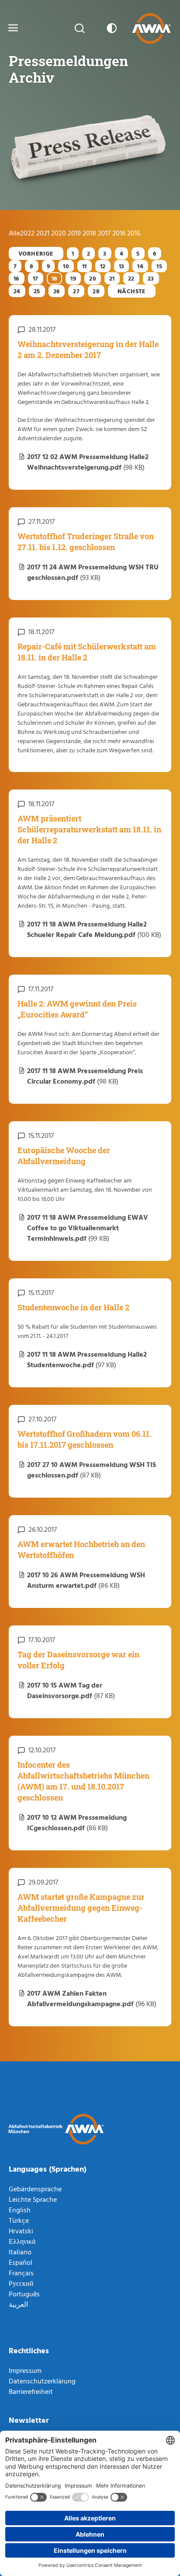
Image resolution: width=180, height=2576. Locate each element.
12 (103, 266)
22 (131, 278)
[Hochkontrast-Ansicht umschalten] (110, 28)
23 (151, 278)
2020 (59, 233)
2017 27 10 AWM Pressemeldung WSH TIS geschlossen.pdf (92, 1470)
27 (76, 291)
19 (73, 278)
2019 (75, 233)
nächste (132, 291)
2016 (120, 233)
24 (17, 291)
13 (122, 266)
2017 (105, 233)
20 (93, 278)
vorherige (36, 253)
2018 (90, 233)
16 (17, 278)
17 (36, 278)
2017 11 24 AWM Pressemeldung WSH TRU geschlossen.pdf (93, 572)
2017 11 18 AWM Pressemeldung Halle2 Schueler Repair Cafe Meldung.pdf (94, 929)
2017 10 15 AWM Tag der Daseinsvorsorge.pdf (71, 1690)
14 (140, 266)
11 (85, 266)
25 (37, 291)
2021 (44, 233)
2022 (28, 233)
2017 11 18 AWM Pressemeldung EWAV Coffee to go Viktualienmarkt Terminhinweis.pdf (88, 1228)
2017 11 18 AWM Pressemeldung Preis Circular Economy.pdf (85, 1076)
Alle (14, 233)
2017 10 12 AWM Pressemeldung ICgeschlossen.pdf (77, 1822)
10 (66, 266)
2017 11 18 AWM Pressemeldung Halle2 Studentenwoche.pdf (87, 1359)
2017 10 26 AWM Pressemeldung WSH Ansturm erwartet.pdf (86, 1580)
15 (159, 266)
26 (57, 291)
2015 (134, 233)
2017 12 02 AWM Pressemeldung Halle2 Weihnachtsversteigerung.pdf (88, 462)
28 (96, 291)
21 (112, 278)
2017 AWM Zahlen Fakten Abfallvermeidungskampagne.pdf (92, 1998)
